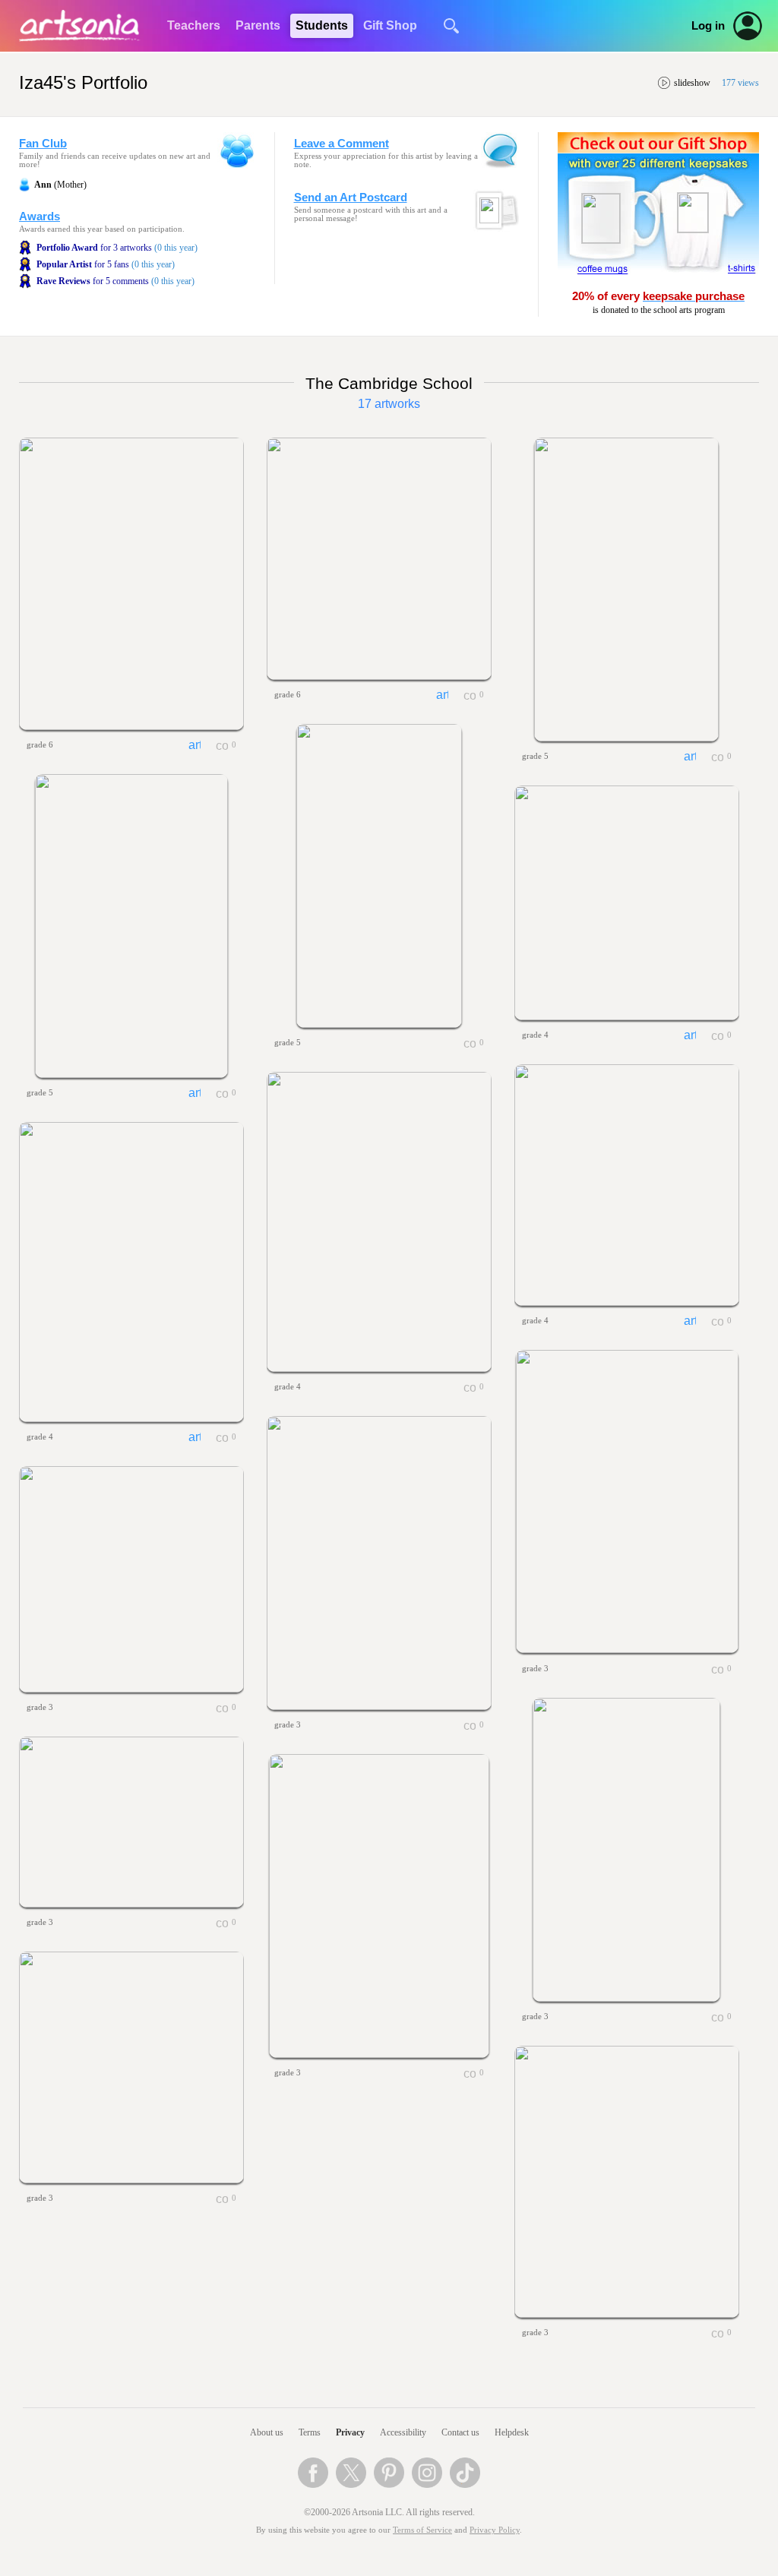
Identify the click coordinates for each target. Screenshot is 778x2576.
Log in (708, 26)
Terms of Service (422, 2530)
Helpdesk (512, 2432)
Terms (310, 2432)
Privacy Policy (495, 2530)
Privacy (350, 2432)
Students (322, 25)
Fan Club (43, 144)
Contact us (460, 2432)
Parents (258, 25)
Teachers (194, 25)
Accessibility (403, 2432)
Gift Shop (390, 25)
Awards (40, 217)
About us (267, 2432)
